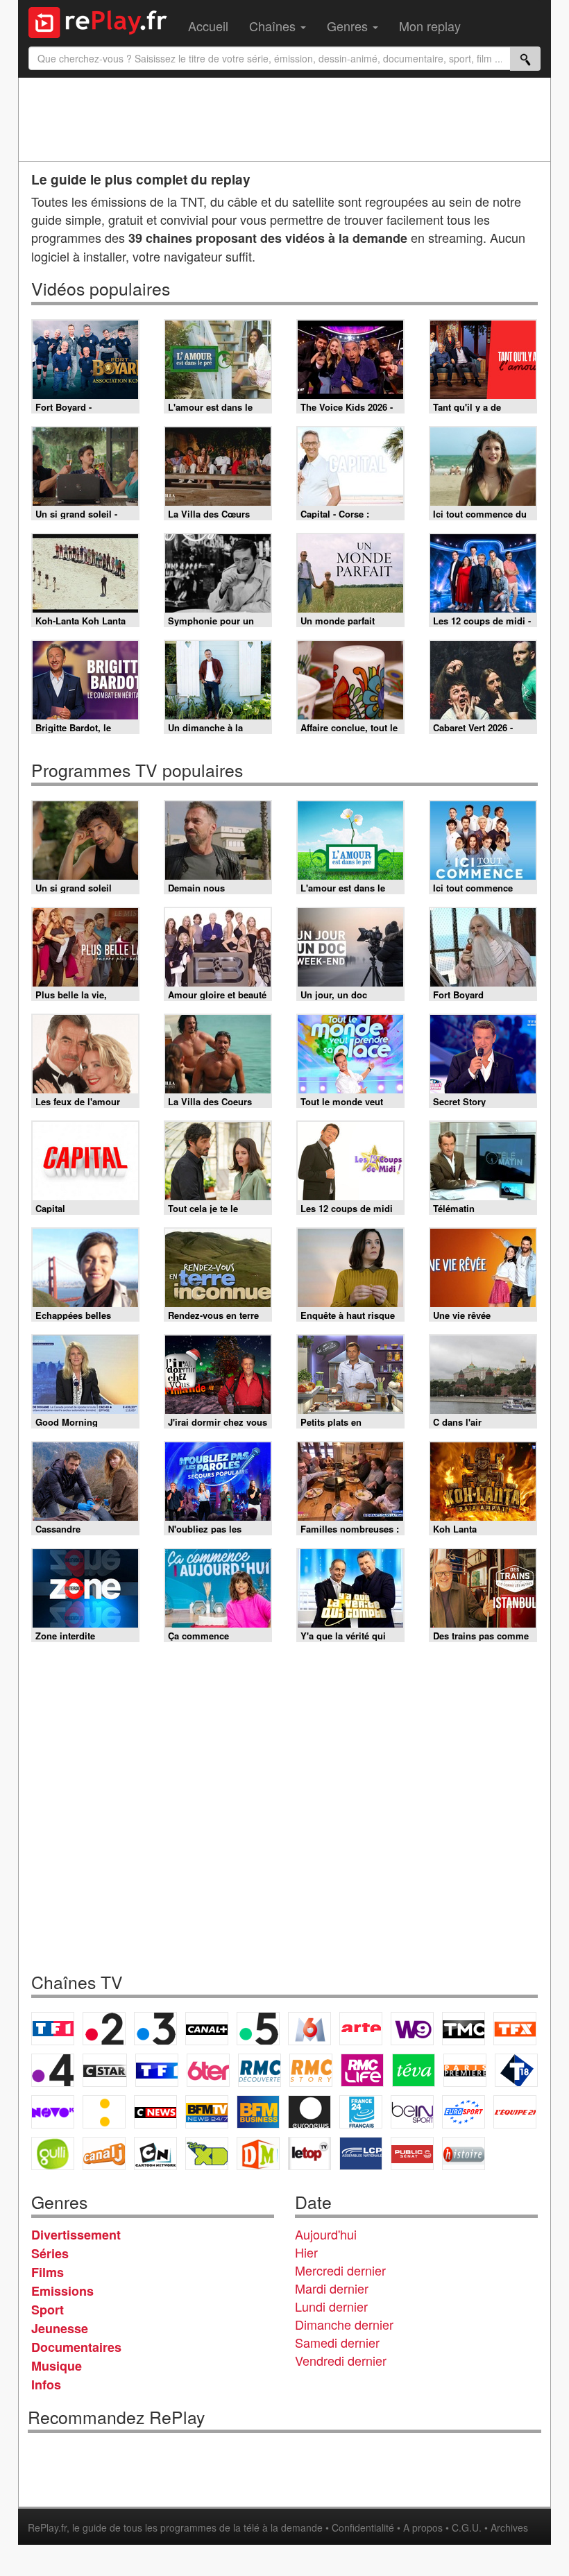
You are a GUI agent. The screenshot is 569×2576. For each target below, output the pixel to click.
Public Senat (412, 2153)
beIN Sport (412, 2112)
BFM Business (258, 2112)
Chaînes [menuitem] (274, 26)
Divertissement (76, 2235)
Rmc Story (311, 2070)
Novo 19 (53, 2112)
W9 (412, 2029)
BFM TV (207, 2112)
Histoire (464, 2153)
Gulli (53, 2153)
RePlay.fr (47, 2527)
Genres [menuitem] (349, 26)
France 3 (155, 2029)
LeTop (309, 2153)
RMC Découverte (260, 2070)
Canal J (104, 2153)
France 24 (361, 2112)
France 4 (53, 2070)
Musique (57, 2366)
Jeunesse (60, 2328)
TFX (515, 2029)
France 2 (104, 2029)
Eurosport (464, 2112)
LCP (361, 2153)
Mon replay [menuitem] (430, 26)
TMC (464, 2029)
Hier (306, 2252)
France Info (104, 2112)
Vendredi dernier (341, 2360)
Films (48, 2272)
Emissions (62, 2291)
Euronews (309, 2112)
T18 (516, 2070)
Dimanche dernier (344, 2324)
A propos (423, 2527)
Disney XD (207, 2153)
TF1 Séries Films (157, 2070)
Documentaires (76, 2347)
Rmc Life (362, 2070)
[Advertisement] (284, 119)
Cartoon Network (155, 2153)
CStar (105, 2070)
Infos (46, 2385)
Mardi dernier (332, 2288)
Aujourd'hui (326, 2234)
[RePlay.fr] (103, 21)
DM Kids (258, 2153)
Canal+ (207, 2029)
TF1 (53, 2029)
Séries (50, 2253)
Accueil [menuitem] (208, 26)
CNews (155, 2112)
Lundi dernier (331, 2306)
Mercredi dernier (340, 2270)
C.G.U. (467, 2527)
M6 (309, 2029)
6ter (208, 2070)
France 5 (258, 2029)
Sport (48, 2310)
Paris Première (465, 2070)
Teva (414, 2070)
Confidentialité (363, 2527)
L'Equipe (515, 2112)
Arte (361, 2029)
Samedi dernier (337, 2342)
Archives (509, 2527)
